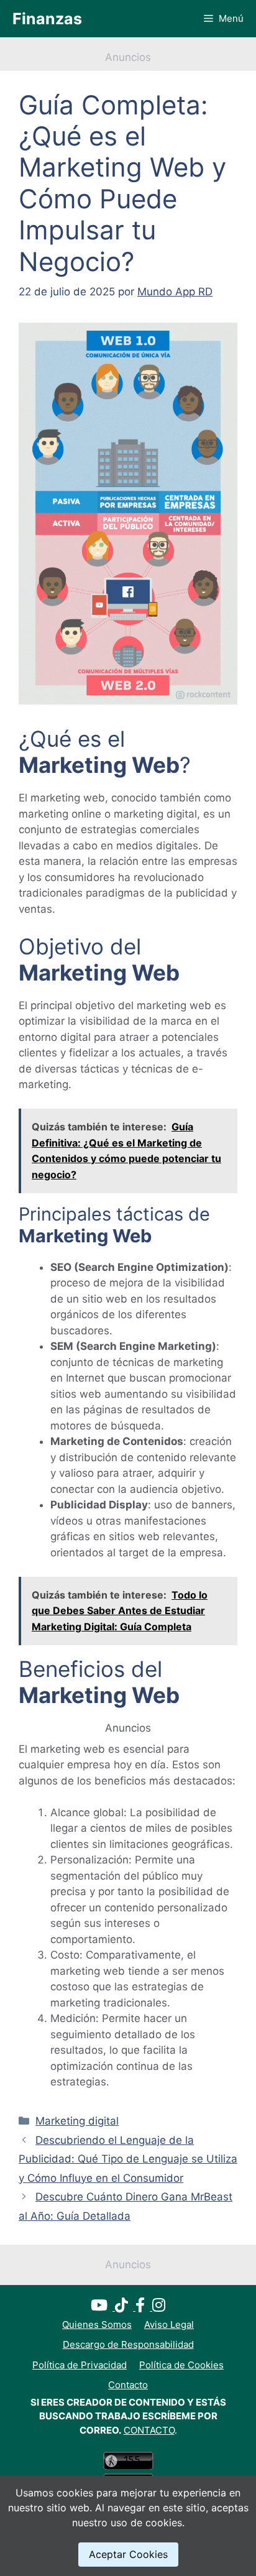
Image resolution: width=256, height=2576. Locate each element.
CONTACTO (149, 2430)
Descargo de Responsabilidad (128, 2344)
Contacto (128, 2385)
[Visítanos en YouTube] (103, 2307)
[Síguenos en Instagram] (159, 2307)
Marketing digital (77, 2121)
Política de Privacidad (80, 2365)
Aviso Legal (169, 2324)
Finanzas (47, 19)
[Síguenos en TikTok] (125, 2307)
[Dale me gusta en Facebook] (144, 2307)
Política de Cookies (181, 2365)
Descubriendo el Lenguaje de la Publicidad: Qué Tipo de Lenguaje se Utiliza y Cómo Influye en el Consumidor (128, 2159)
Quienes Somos (97, 2324)
